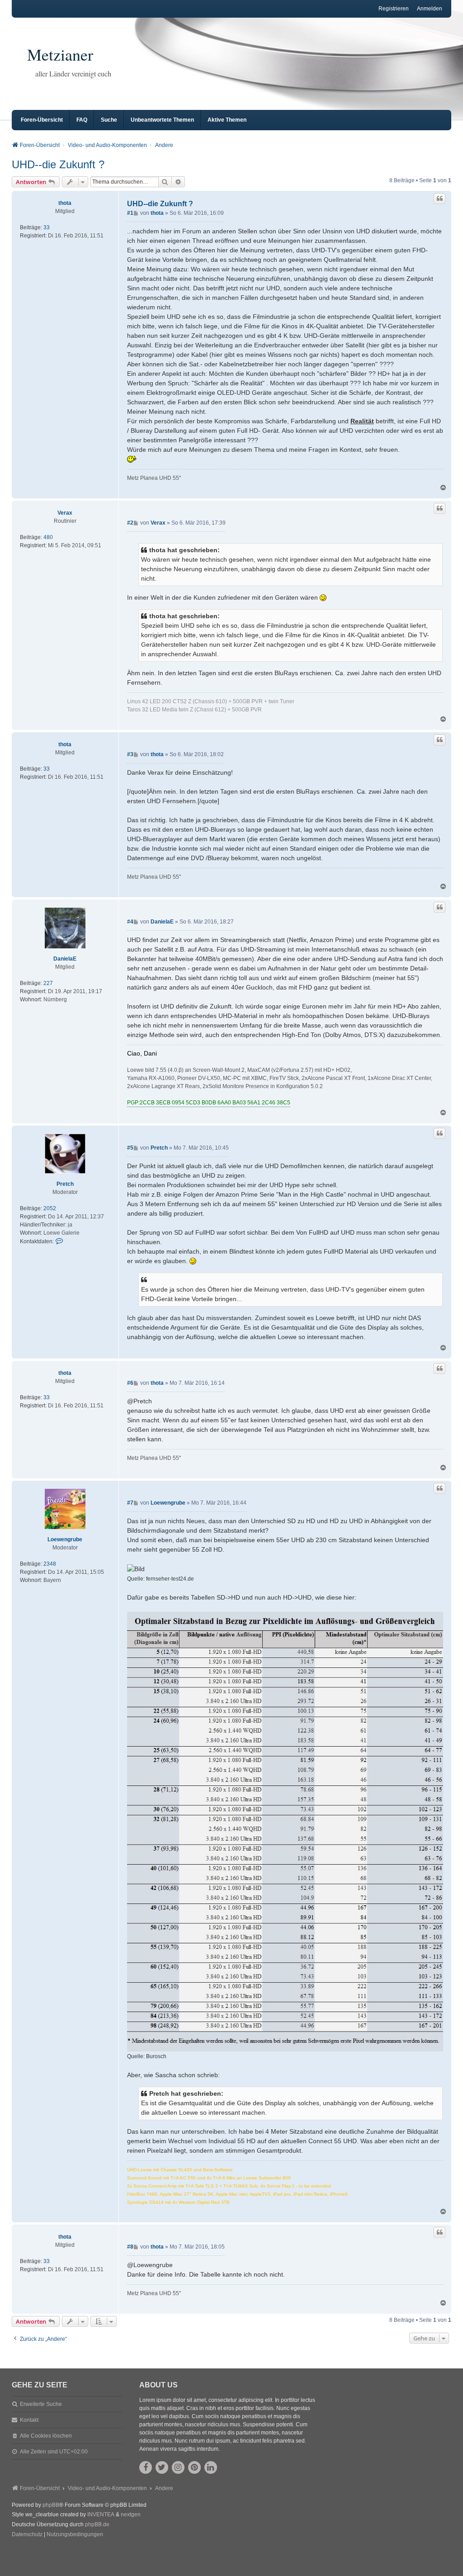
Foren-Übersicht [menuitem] (42, 120)
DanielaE (65, 959)
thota (65, 203)
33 (47, 227)
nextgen (131, 2514)
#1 (130, 213)
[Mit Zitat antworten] (439, 199)
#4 (130, 922)
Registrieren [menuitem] (394, 9)
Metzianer (60, 54)
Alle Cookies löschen (46, 2436)
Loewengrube (65, 1539)
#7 (130, 1503)
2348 (50, 1564)
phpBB (51, 2505)
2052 (50, 1208)
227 (48, 983)
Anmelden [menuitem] (430, 9)
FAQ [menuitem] (82, 120)
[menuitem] (27, 2535)
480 (48, 537)
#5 (130, 1148)
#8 (130, 2247)
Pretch (65, 1184)
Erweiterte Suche (41, 2404)
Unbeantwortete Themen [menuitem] (162, 120)
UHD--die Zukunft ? (58, 164)
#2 (130, 523)
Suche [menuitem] (109, 120)
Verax (65, 513)
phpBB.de (97, 2524)
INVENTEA (101, 2514)
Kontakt (29, 2420)
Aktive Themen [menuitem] (227, 120)
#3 (130, 754)
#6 (130, 1383)
